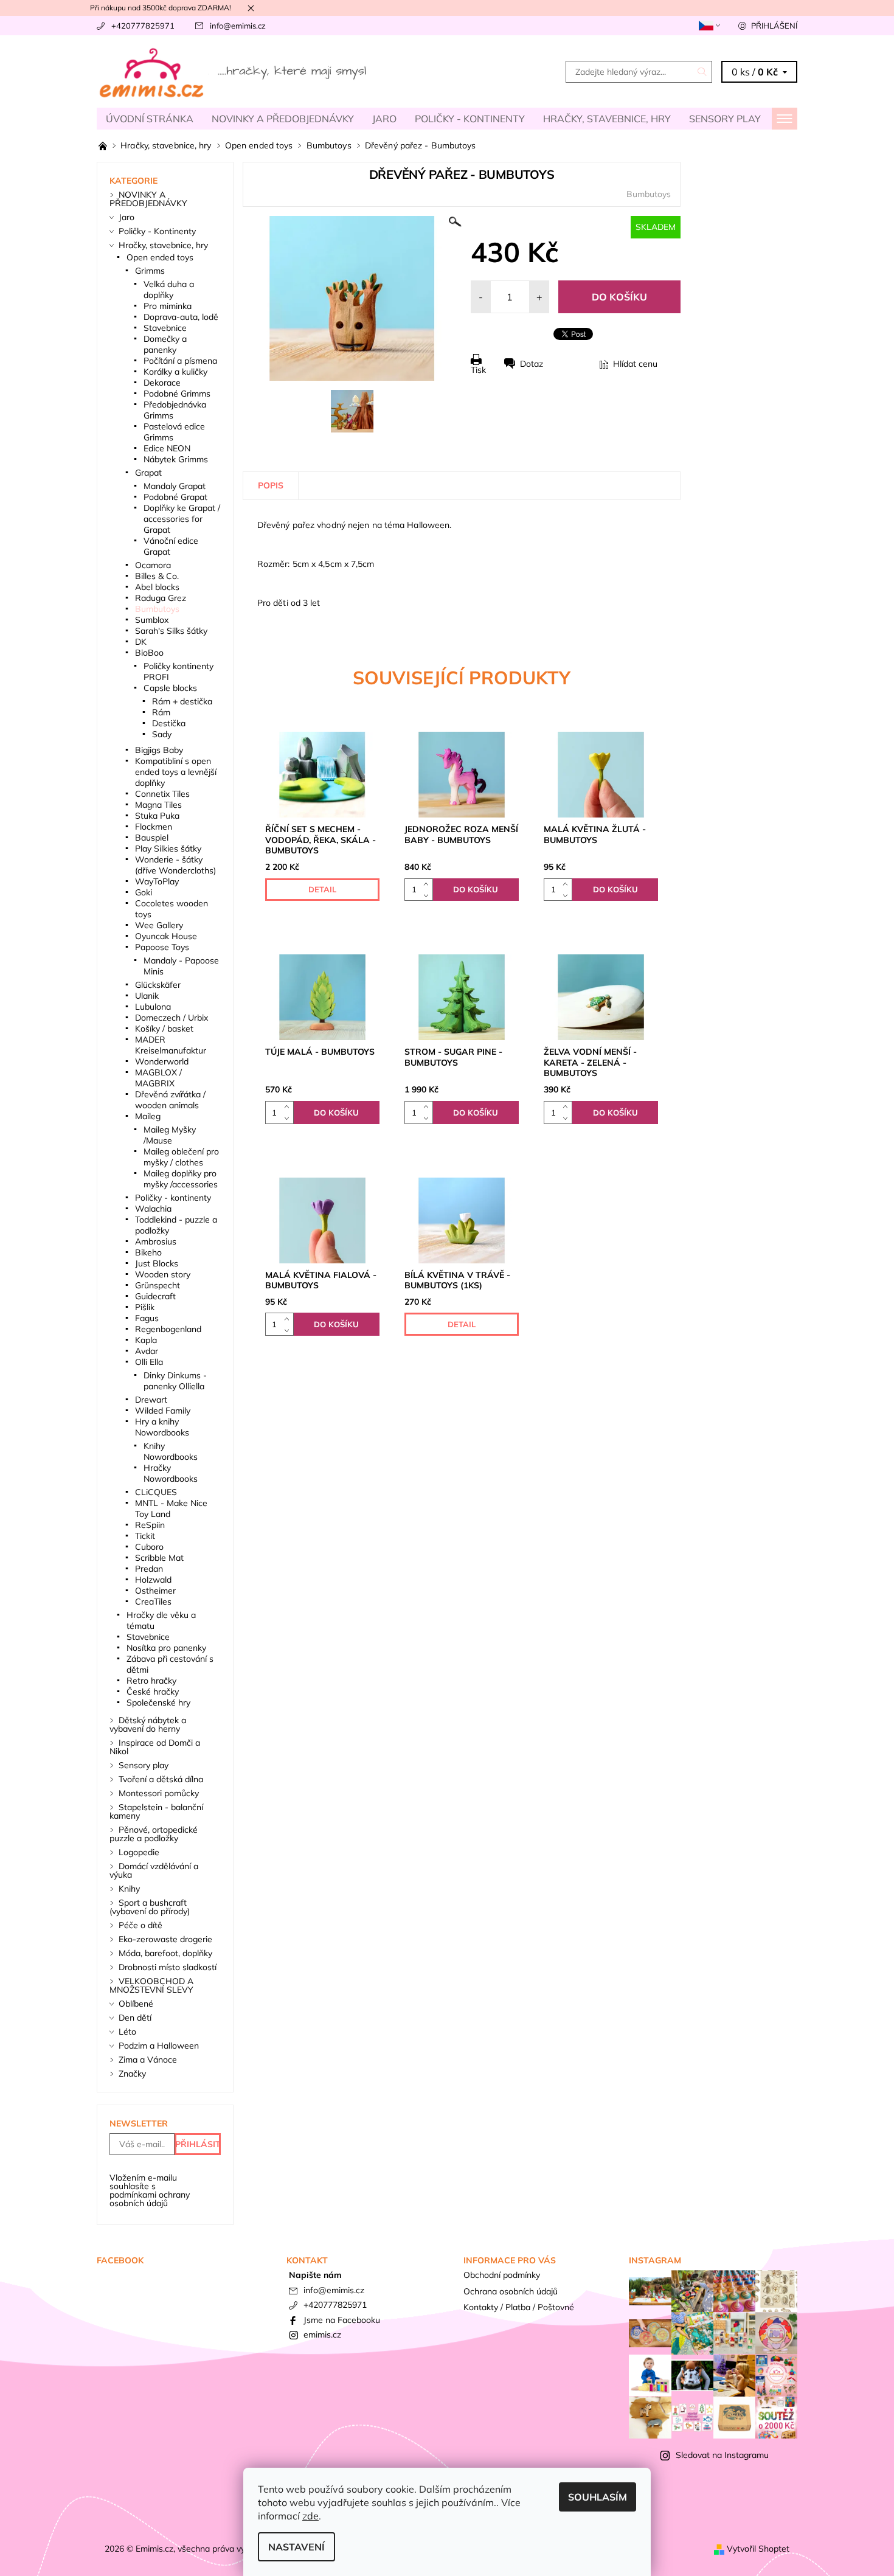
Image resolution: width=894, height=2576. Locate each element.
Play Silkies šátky (168, 849)
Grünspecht (158, 1285)
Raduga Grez (161, 598)
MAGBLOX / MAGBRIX (158, 1078)
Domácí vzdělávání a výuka (154, 1870)
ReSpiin (150, 1525)
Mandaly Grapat (175, 486)
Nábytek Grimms (176, 459)
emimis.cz (322, 2335)
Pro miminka (168, 306)
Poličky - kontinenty (173, 1198)
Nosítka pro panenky (166, 1648)
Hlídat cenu (635, 364)
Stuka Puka (157, 816)
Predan (149, 1569)
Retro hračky (151, 1681)
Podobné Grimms (177, 394)
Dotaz (532, 364)
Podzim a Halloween (159, 2046)
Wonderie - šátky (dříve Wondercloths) (175, 865)
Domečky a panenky (165, 344)
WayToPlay (157, 881)
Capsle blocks (170, 688)
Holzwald (153, 1580)
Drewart (151, 1400)
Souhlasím (598, 2497)
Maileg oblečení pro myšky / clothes (181, 1157)
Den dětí (135, 2018)
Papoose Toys (162, 947)
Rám (161, 712)
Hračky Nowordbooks (171, 1473)
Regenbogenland (168, 1329)
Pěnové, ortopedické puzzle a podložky (154, 1834)
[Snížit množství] (428, 895)
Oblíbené (136, 2004)
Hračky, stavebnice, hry (607, 119)
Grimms (150, 271)
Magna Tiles (158, 805)
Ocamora (153, 565)
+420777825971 (143, 26)
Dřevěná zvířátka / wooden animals (170, 1100)
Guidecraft (155, 1296)
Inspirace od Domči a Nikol (155, 1747)
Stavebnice (165, 328)
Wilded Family (163, 1411)
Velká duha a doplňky (169, 290)
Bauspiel (152, 838)
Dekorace (162, 383)
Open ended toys (160, 257)
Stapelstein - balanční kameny (156, 1811)
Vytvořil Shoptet (758, 2549)
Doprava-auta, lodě (181, 317)
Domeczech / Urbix (172, 1018)
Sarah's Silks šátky (171, 631)
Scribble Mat (159, 1558)
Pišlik (145, 1307)
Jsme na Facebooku (342, 2320)
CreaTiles (153, 1602)
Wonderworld (162, 1061)
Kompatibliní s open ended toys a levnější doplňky (176, 772)
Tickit (145, 1536)
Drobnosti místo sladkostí (168, 1967)
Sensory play (725, 119)
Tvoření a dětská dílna (161, 1779)
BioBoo (149, 653)
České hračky (153, 1692)
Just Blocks (157, 1263)
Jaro (384, 119)
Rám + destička (182, 701)
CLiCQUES (156, 1492)
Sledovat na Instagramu (722, 2455)
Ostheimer (155, 1591)
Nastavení (296, 2547)
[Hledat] (702, 72)
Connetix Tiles (162, 794)
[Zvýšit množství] (428, 884)
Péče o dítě (140, 1925)
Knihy (129, 1889)
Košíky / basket (164, 1029)
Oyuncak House (166, 936)
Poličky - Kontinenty (470, 119)
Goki (144, 892)
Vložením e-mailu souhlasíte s (150, 2190)
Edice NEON (167, 448)
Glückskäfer (158, 985)
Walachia (153, 1209)
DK (141, 642)
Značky (132, 2074)
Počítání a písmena (180, 361)
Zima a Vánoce (148, 2060)
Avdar (147, 1351)
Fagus (147, 1318)
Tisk (478, 370)
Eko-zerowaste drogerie (165, 1939)
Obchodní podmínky (502, 2275)
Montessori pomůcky (159, 1793)
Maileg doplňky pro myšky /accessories (181, 1179)
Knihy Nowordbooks (171, 1451)
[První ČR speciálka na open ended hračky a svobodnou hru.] (104, 145)
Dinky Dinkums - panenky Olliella (175, 1381)
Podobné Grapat (175, 497)
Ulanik (147, 996)
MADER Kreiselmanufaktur (171, 1045)
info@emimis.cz (238, 26)
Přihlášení (774, 26)
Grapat (148, 473)
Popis (271, 485)
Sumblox (152, 620)
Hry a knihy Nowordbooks (162, 1427)
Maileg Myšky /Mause (170, 1135)
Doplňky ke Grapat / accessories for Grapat (182, 519)
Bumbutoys (649, 194)
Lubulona (153, 1007)
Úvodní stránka (150, 119)
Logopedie (139, 1852)
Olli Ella (149, 1362)
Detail (322, 889)
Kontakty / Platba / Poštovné (519, 2307)
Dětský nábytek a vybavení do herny (148, 1724)
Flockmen (154, 827)
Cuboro (149, 1547)
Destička (169, 723)
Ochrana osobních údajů (511, 2291)
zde (310, 2516)
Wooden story (163, 1274)
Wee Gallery (159, 925)
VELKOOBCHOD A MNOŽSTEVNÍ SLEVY (151, 1985)
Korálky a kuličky (175, 372)
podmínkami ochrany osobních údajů (150, 2199)
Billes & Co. (157, 576)
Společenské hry (158, 1703)
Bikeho (148, 1252)
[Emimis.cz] (234, 71)
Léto (127, 2032)
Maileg (148, 1116)
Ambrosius (156, 1241)
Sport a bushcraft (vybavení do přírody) (150, 1907)
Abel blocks (157, 587)
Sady (162, 734)
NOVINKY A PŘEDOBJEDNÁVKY (283, 119)
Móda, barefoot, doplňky (165, 1953)
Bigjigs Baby (159, 750)
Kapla (146, 1340)
